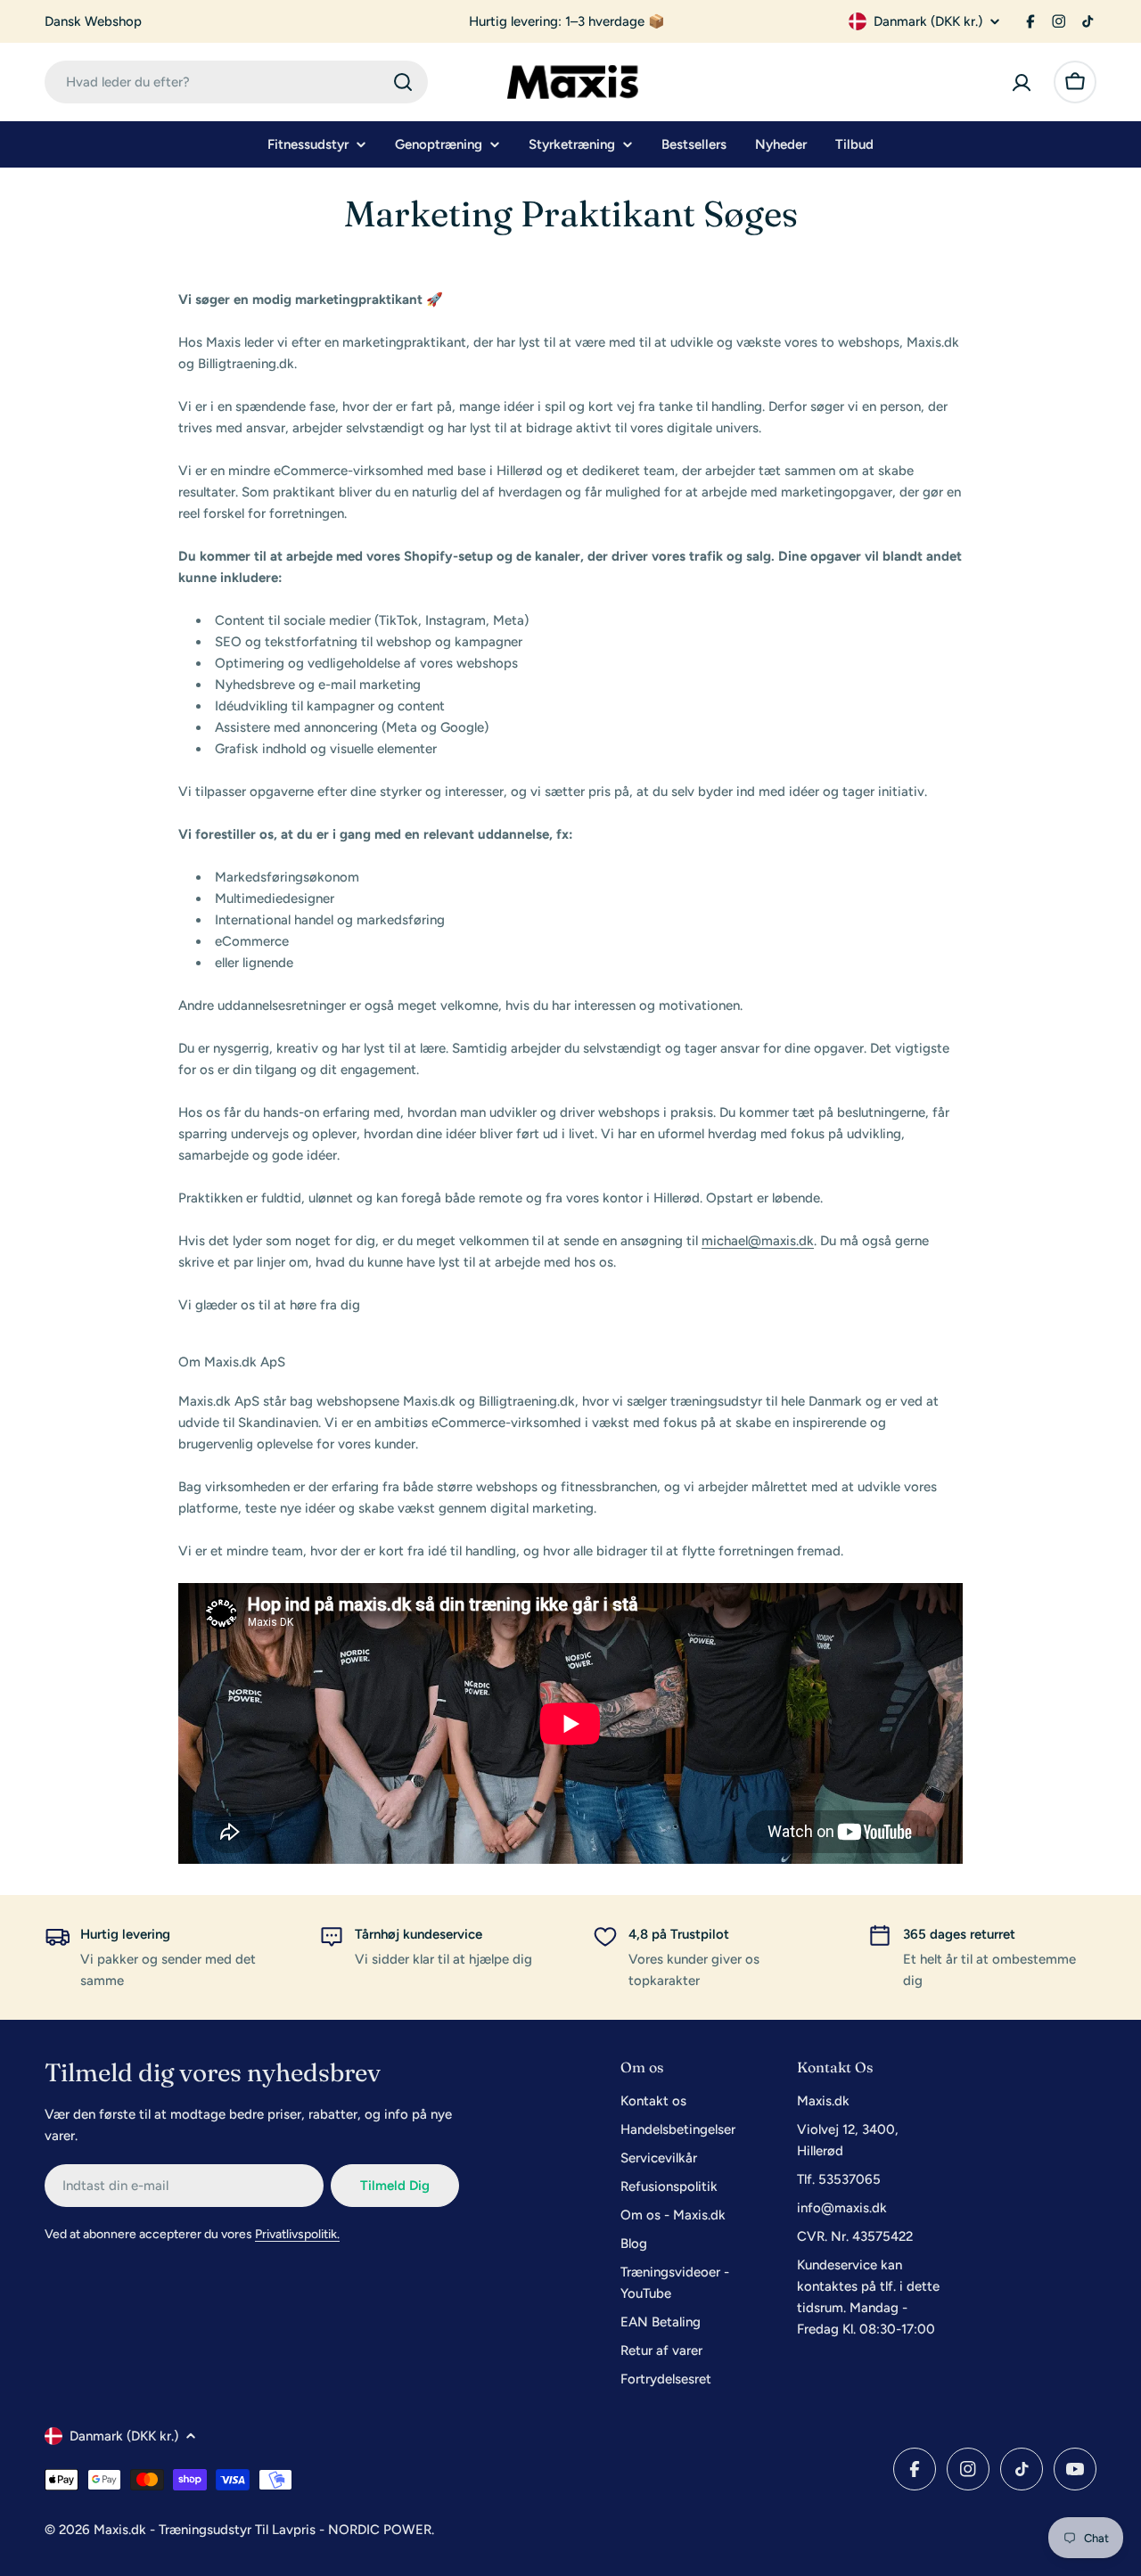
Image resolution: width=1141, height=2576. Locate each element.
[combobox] (236, 82)
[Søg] (403, 82)
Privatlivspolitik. (297, 2234)
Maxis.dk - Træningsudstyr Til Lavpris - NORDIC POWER (263, 2530)
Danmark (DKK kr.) (928, 21)
